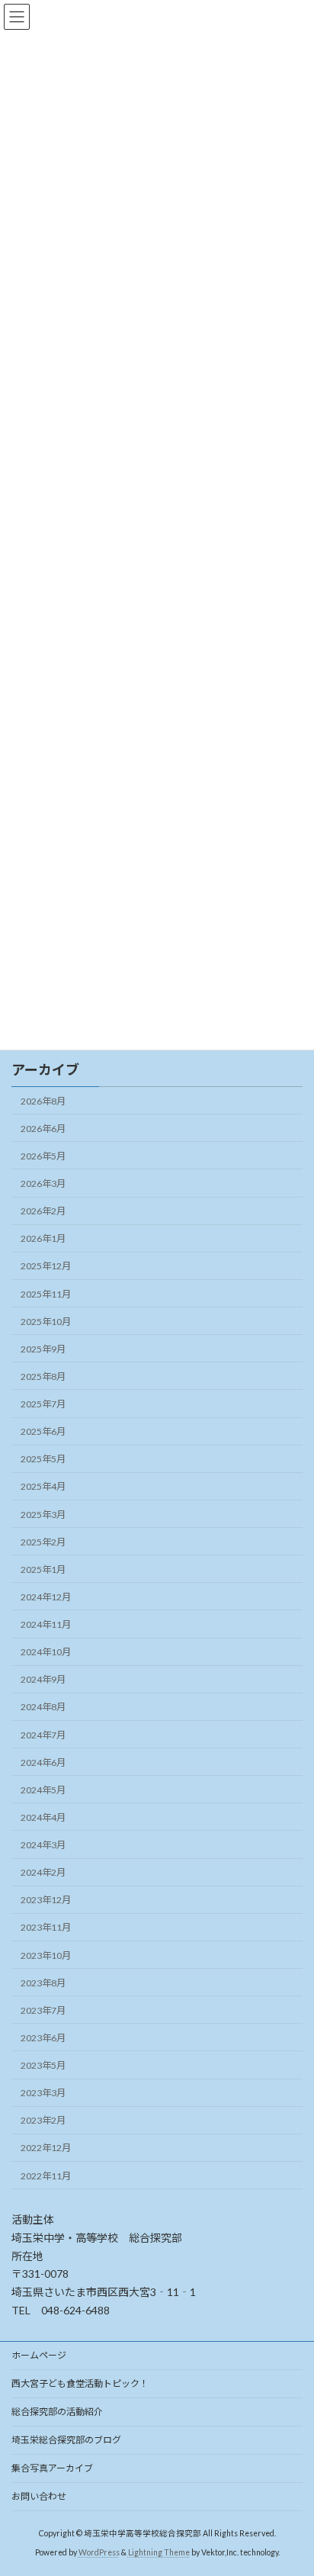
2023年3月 (43, 2093)
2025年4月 (43, 1486)
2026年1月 (43, 1238)
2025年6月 (43, 1431)
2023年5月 (43, 2065)
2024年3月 (43, 1845)
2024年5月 (43, 1790)
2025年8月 (43, 1376)
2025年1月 (43, 1569)
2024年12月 (46, 1597)
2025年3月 (43, 1515)
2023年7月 (43, 2010)
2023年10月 (46, 1955)
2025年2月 (43, 1542)
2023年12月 (46, 1900)
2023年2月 (43, 2120)
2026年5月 (43, 1156)
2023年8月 (43, 1983)
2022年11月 (46, 2176)
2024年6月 (43, 1762)
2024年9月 (43, 1679)
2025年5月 (43, 1459)
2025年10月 (46, 1322)
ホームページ (39, 2355)
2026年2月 (43, 1211)
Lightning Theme (159, 2552)
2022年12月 (46, 2148)
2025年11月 (46, 1294)
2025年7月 (43, 1404)
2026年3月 (43, 1183)
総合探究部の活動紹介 (57, 2412)
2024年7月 (43, 1735)
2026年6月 (43, 1129)
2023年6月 (43, 2038)
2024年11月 (46, 1624)
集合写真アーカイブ (52, 2468)
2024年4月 (43, 1817)
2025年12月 (46, 1266)
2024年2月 (43, 1872)
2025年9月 (43, 1349)
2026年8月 (43, 1101)
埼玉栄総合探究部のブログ (66, 2440)
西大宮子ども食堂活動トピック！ (80, 2383)
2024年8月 (43, 1707)
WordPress (99, 2552)
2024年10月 (46, 1652)
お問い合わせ (39, 2496)
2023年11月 (46, 1927)
